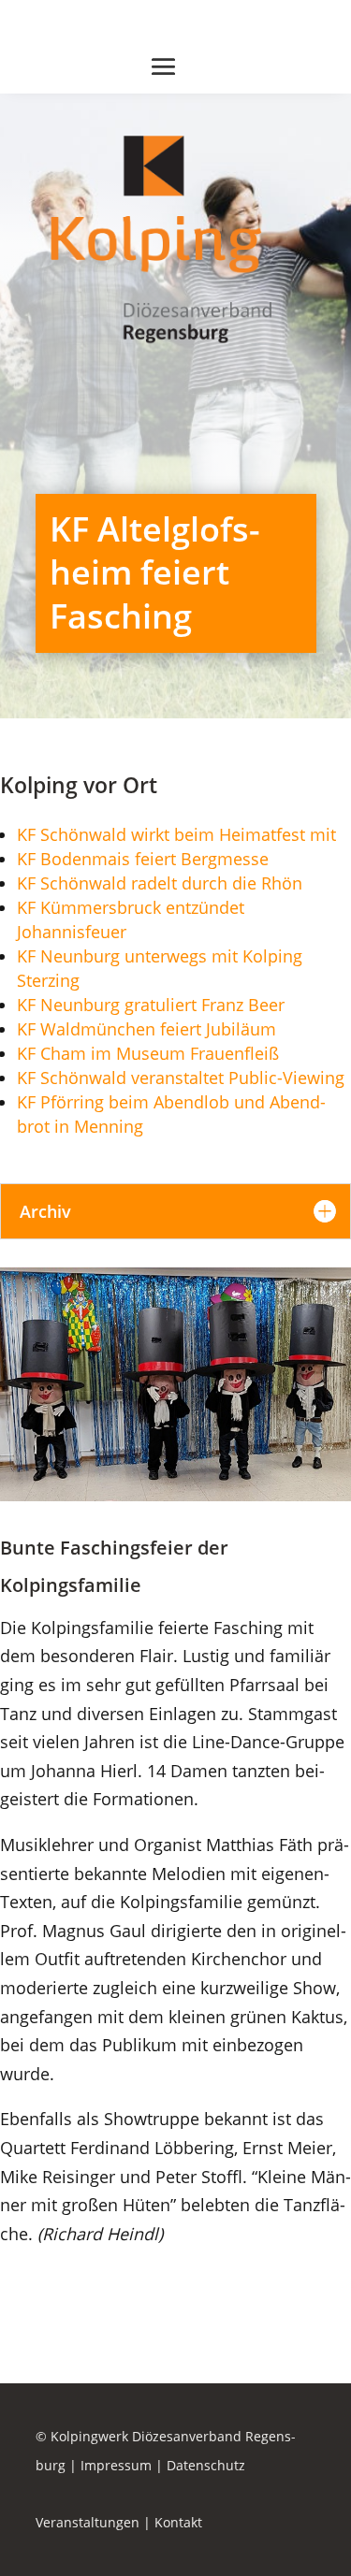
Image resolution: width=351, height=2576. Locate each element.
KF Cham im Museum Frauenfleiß (148, 1053)
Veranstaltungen (88, 2522)
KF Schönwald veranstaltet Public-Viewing (181, 1078)
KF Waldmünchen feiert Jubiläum (146, 1029)
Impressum (116, 2465)
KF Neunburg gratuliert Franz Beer (151, 1005)
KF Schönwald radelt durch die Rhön (160, 883)
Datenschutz (206, 2465)
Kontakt (178, 2522)
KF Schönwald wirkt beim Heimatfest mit (176, 834)
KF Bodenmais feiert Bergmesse (143, 859)
